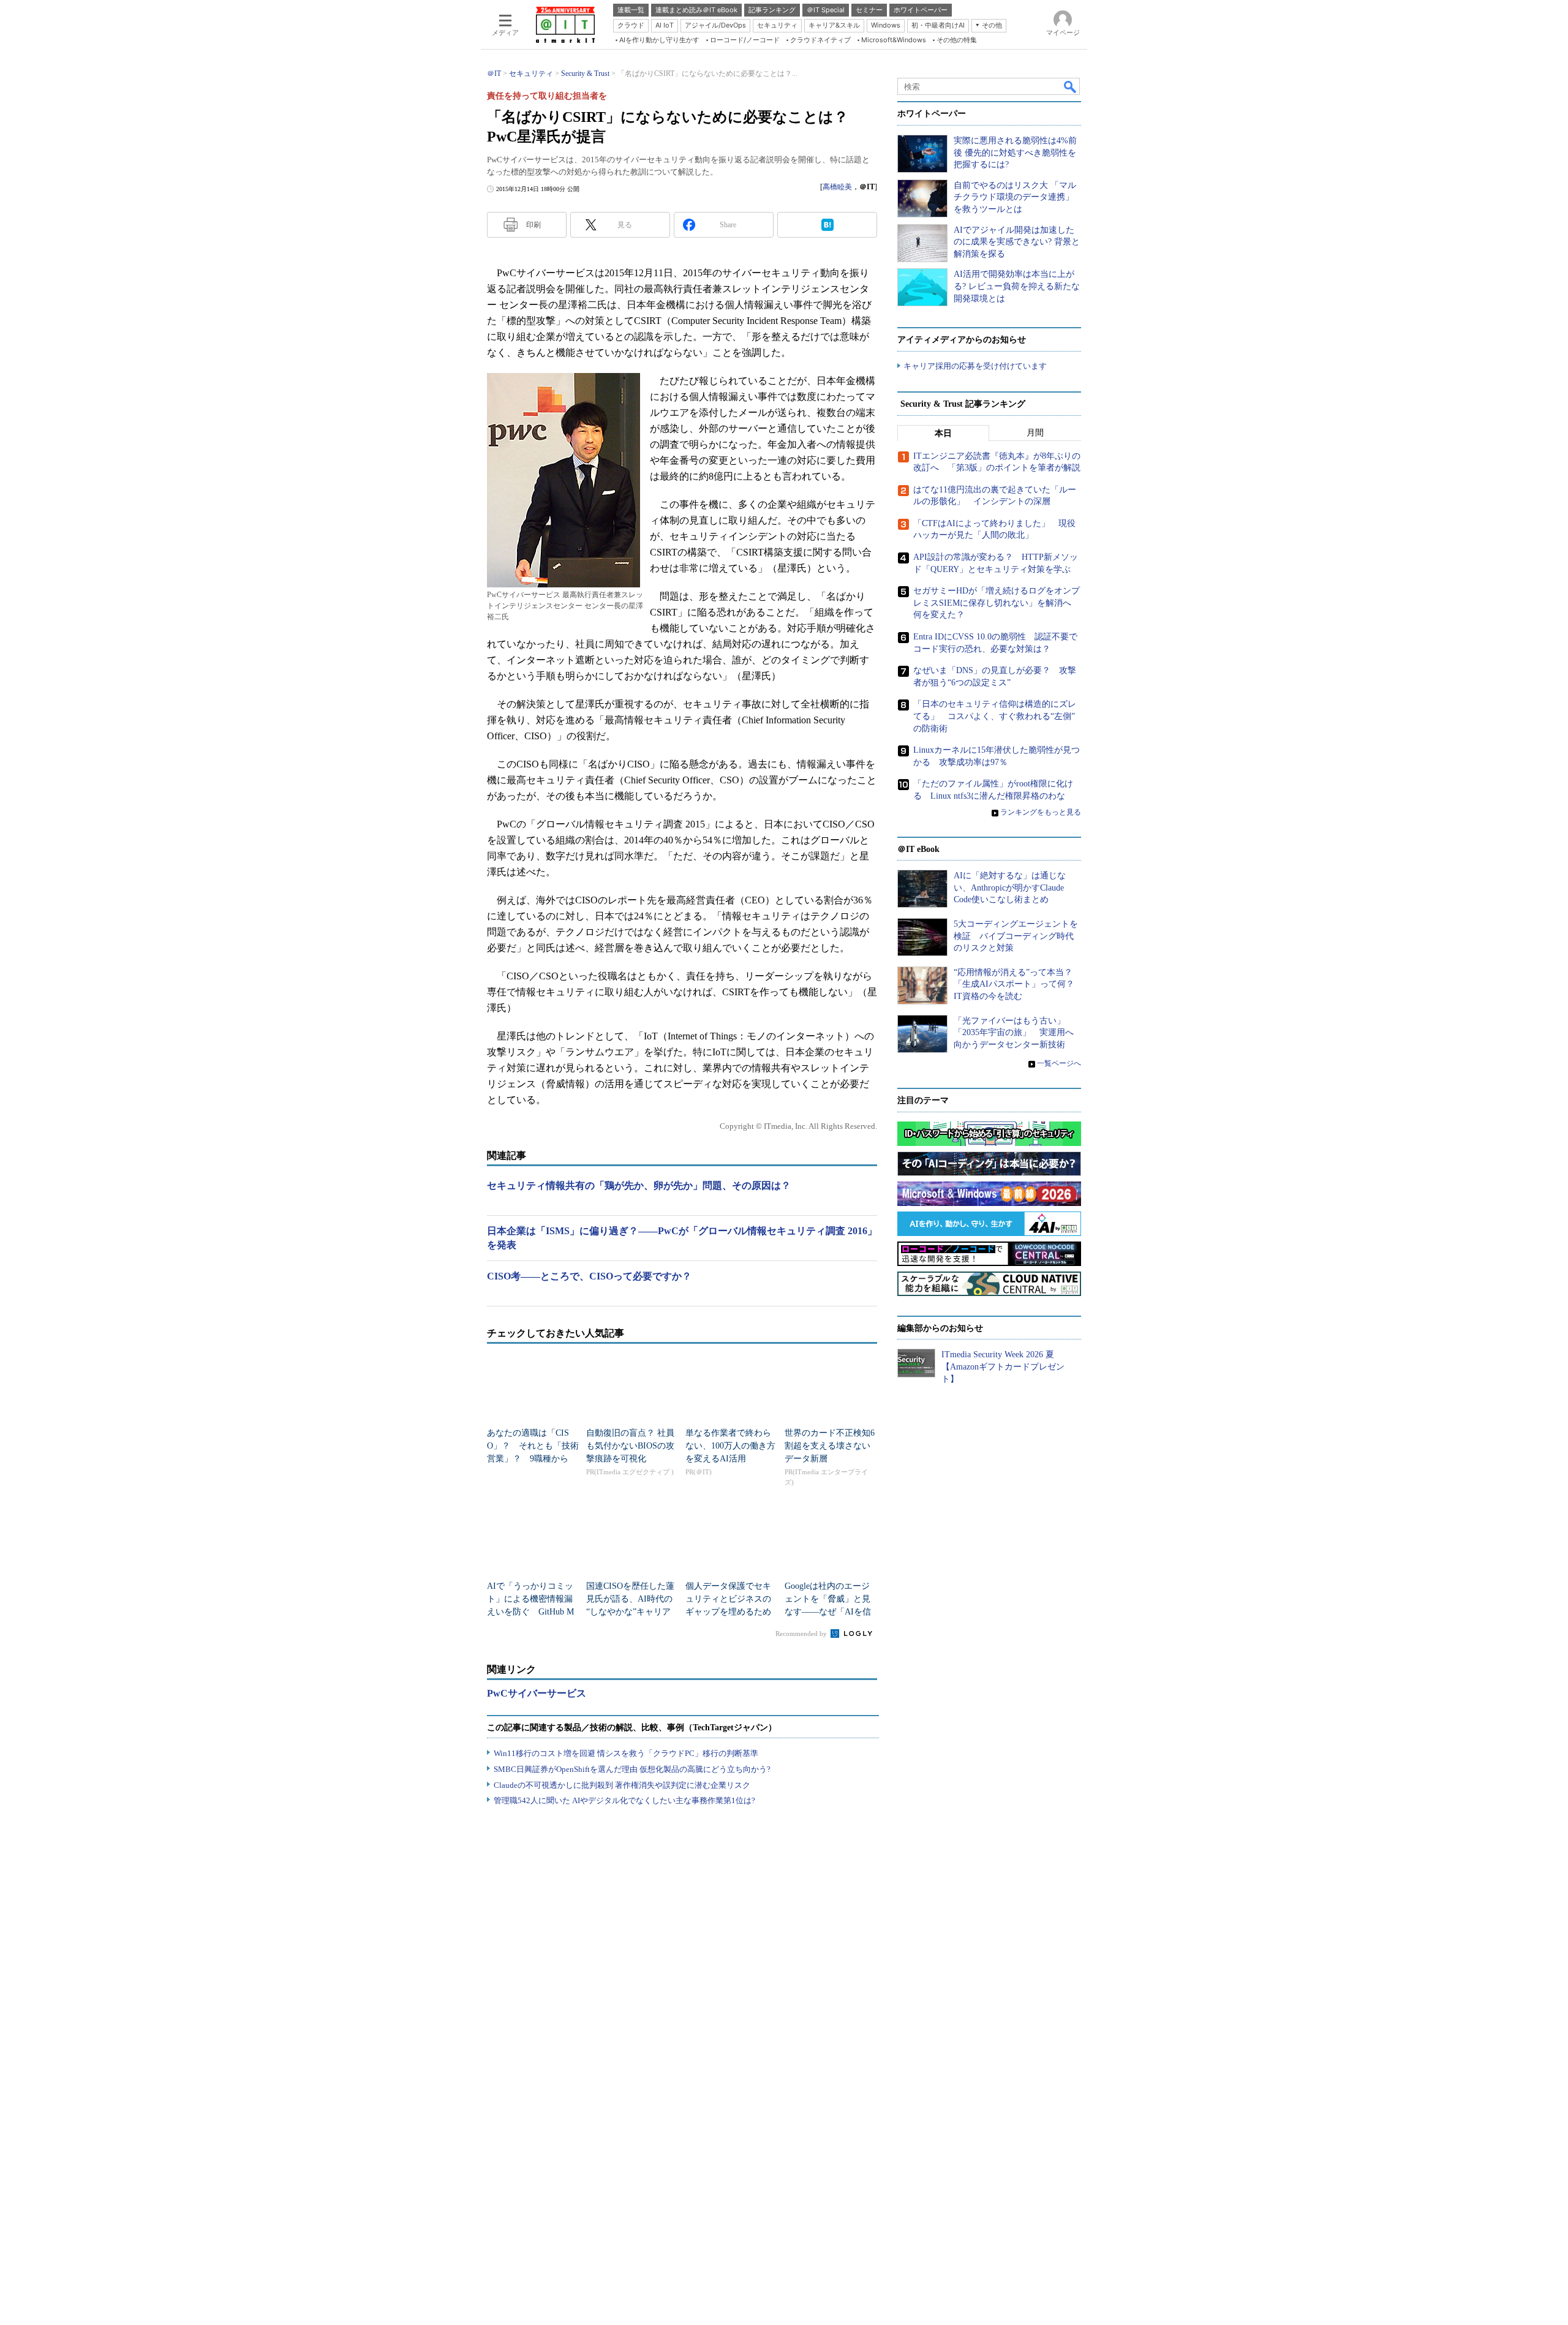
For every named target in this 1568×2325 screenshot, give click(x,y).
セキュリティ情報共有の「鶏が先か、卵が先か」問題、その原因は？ (639, 1185)
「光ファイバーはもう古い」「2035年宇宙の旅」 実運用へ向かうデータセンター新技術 (1014, 1033)
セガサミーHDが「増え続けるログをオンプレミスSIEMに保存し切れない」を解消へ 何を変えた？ (997, 603)
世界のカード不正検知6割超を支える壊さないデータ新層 (830, 1446)
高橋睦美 (837, 187)
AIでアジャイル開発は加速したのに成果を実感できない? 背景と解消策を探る (1017, 242)
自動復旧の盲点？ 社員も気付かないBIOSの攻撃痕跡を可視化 (630, 1446)
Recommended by (802, 1634)
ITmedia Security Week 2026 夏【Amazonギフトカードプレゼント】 (1003, 1366)
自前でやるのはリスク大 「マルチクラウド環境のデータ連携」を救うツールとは (1015, 197)
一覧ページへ (1059, 1063)
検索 (1071, 86)
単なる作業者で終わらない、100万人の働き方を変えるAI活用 (730, 1446)
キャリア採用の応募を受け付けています (975, 366)
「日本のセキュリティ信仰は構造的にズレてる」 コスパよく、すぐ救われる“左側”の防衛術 (995, 716)
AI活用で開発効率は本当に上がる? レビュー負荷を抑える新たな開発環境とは (1017, 286)
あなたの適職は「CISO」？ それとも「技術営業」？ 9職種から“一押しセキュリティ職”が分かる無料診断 (533, 1459)
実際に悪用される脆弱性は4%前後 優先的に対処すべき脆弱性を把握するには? (1015, 153)
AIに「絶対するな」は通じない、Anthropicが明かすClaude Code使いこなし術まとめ (1010, 887)
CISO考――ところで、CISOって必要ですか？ (589, 1276)
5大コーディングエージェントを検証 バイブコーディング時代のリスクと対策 (1016, 936)
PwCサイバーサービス (537, 1693)
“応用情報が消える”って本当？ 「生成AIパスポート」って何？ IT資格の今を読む (1018, 984)
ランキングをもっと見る (1041, 812)
